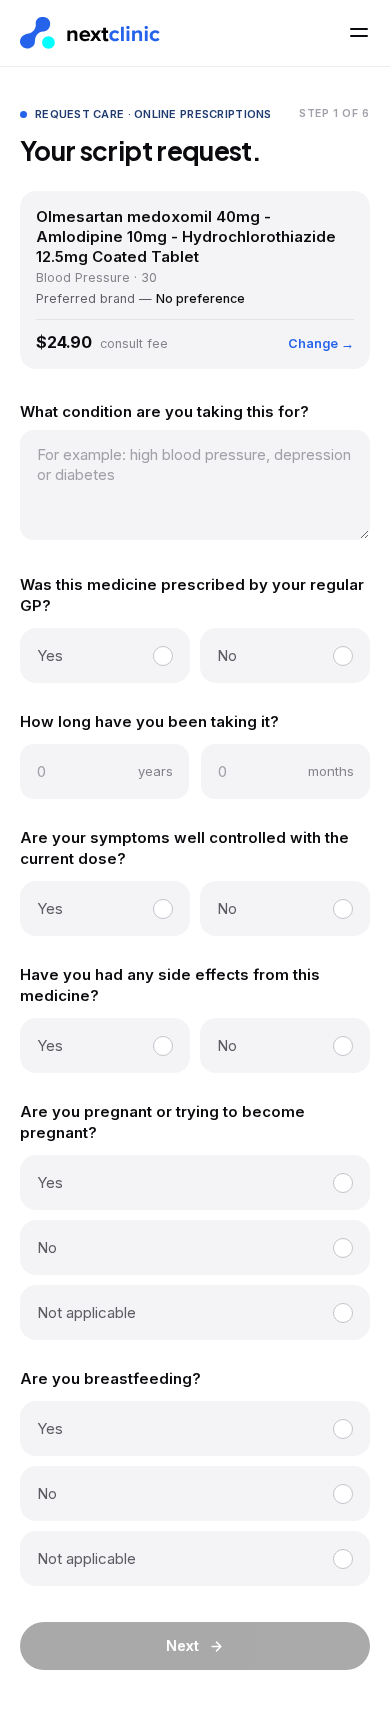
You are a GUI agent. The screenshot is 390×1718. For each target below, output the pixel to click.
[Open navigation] (359, 33)
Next (182, 1645)
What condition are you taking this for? (164, 411)
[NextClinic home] (90, 33)
